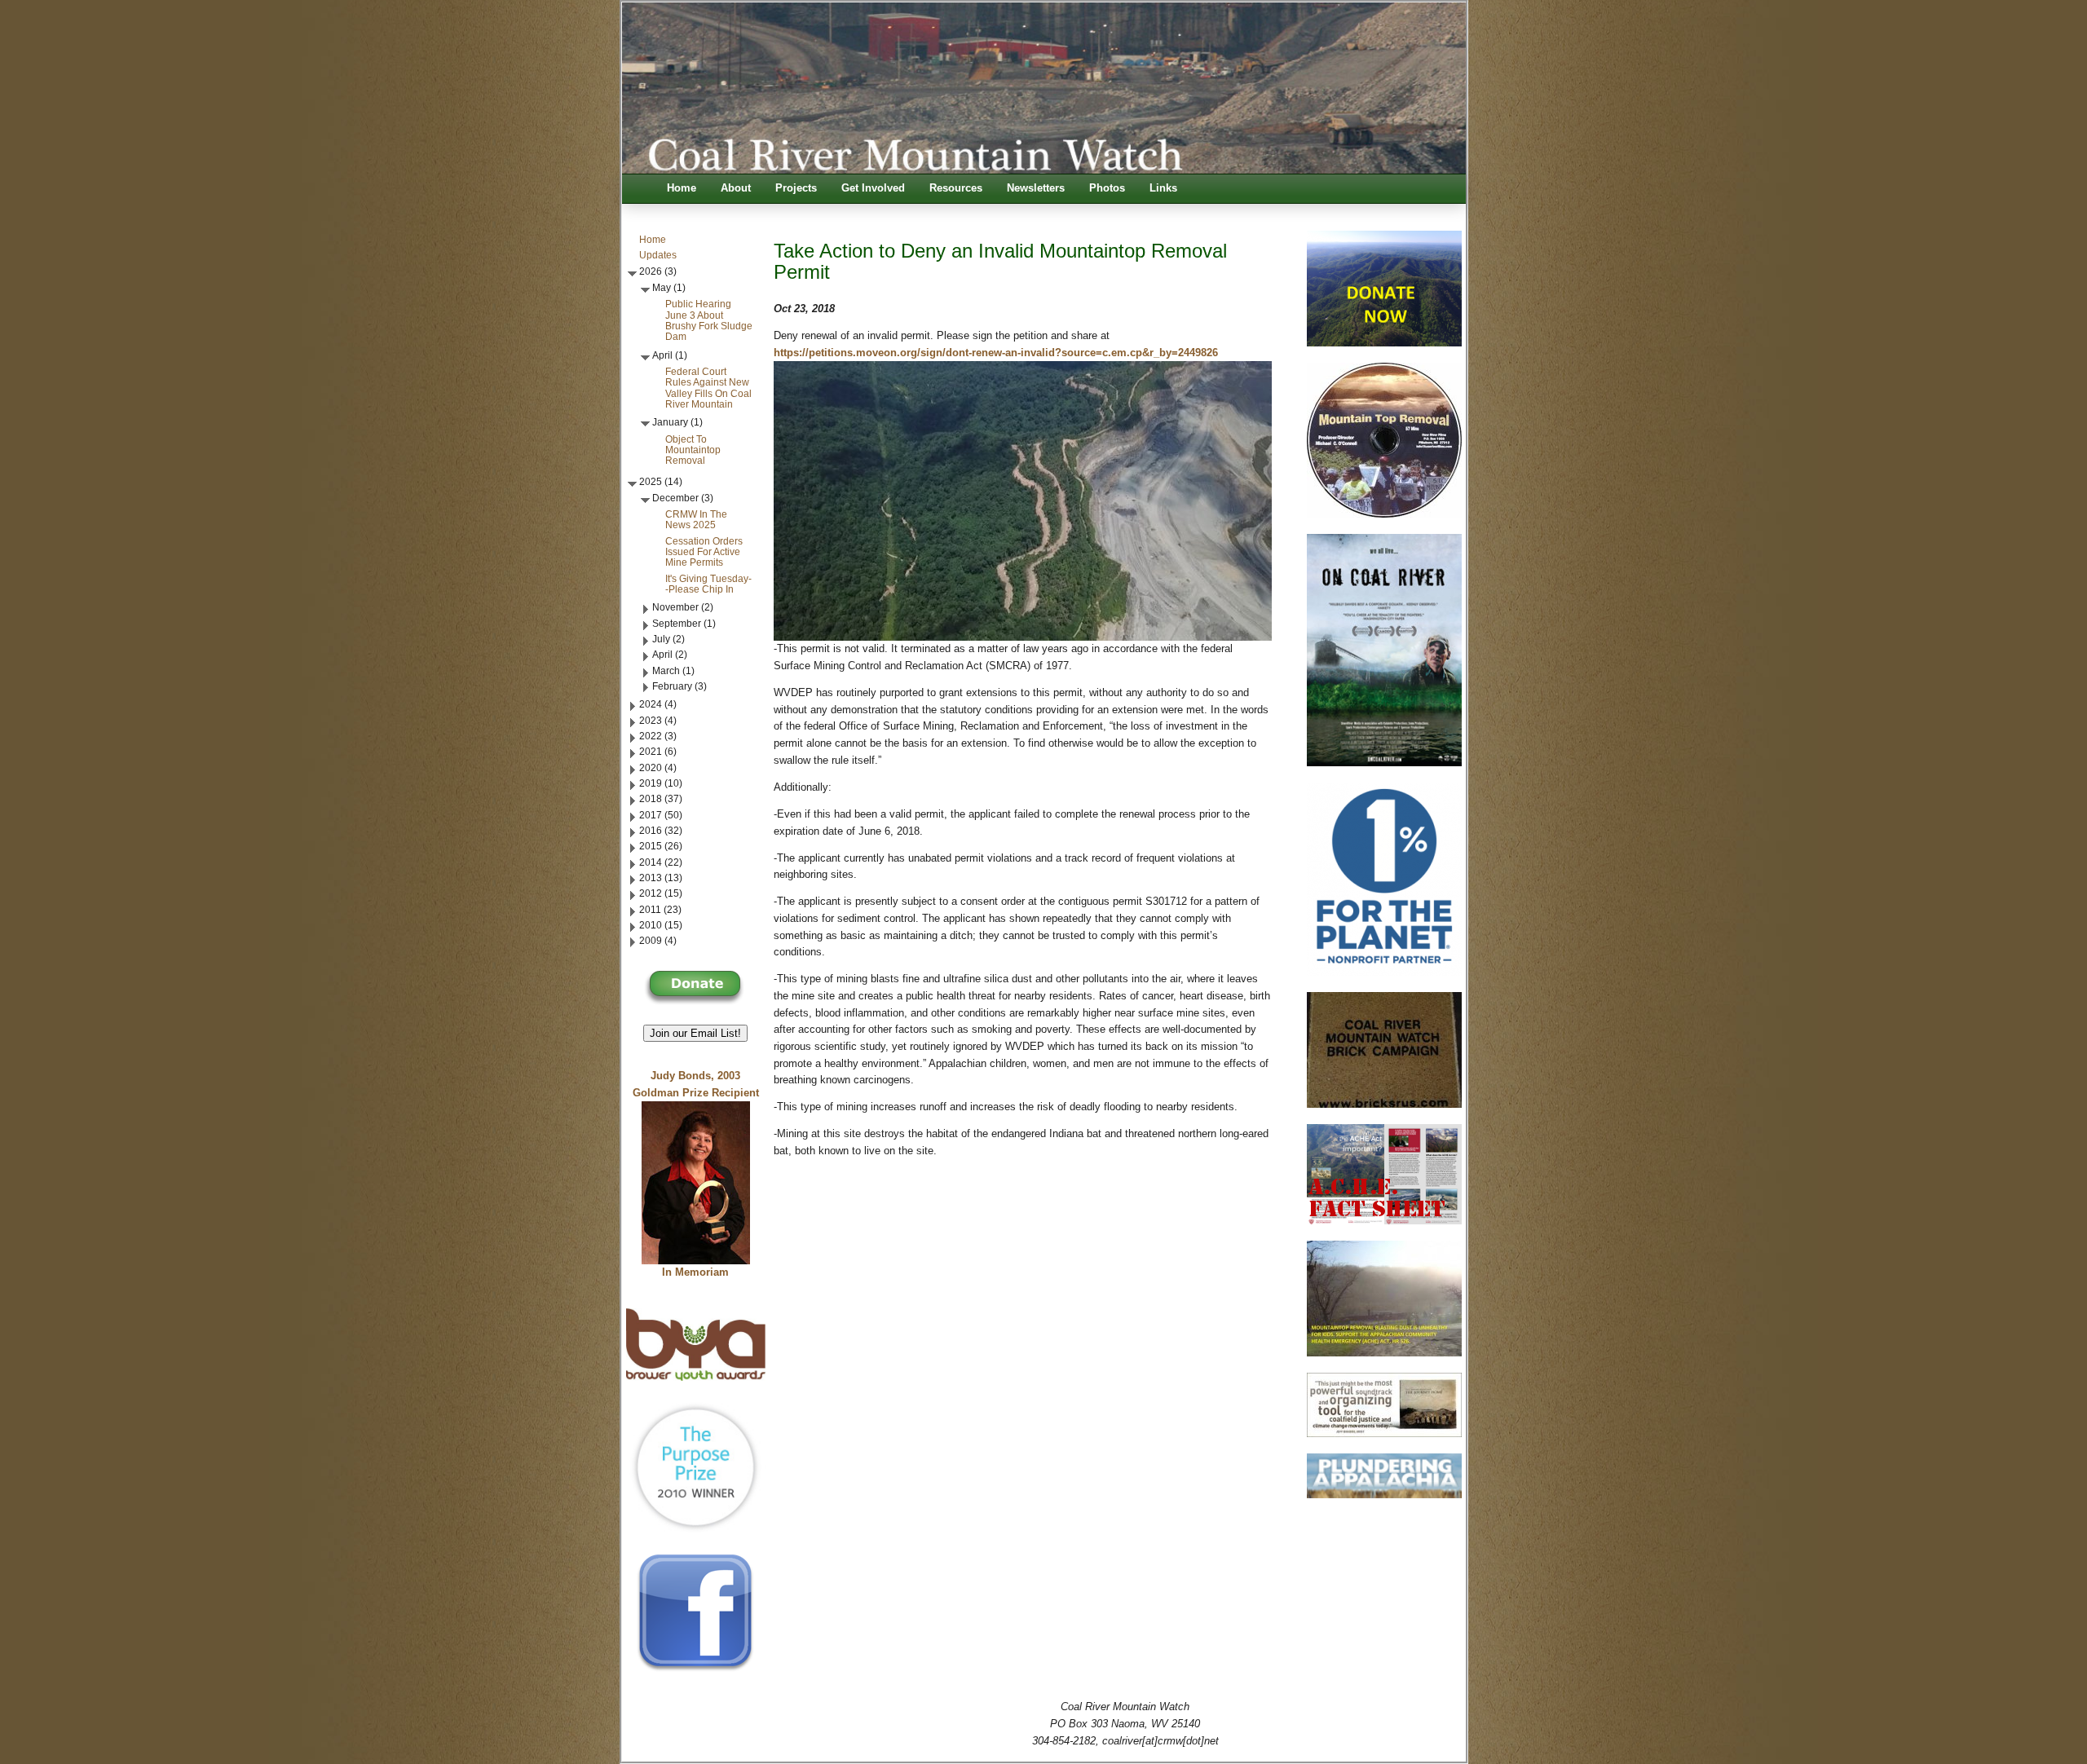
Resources (956, 188)
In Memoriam (695, 1272)
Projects (796, 188)
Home (682, 188)
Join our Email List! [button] (695, 1033)
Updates (658, 255)
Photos (1107, 188)
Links (1163, 188)
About (736, 188)
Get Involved (873, 188)
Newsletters (1036, 188)
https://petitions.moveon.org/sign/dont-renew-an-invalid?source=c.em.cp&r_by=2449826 (996, 353)
